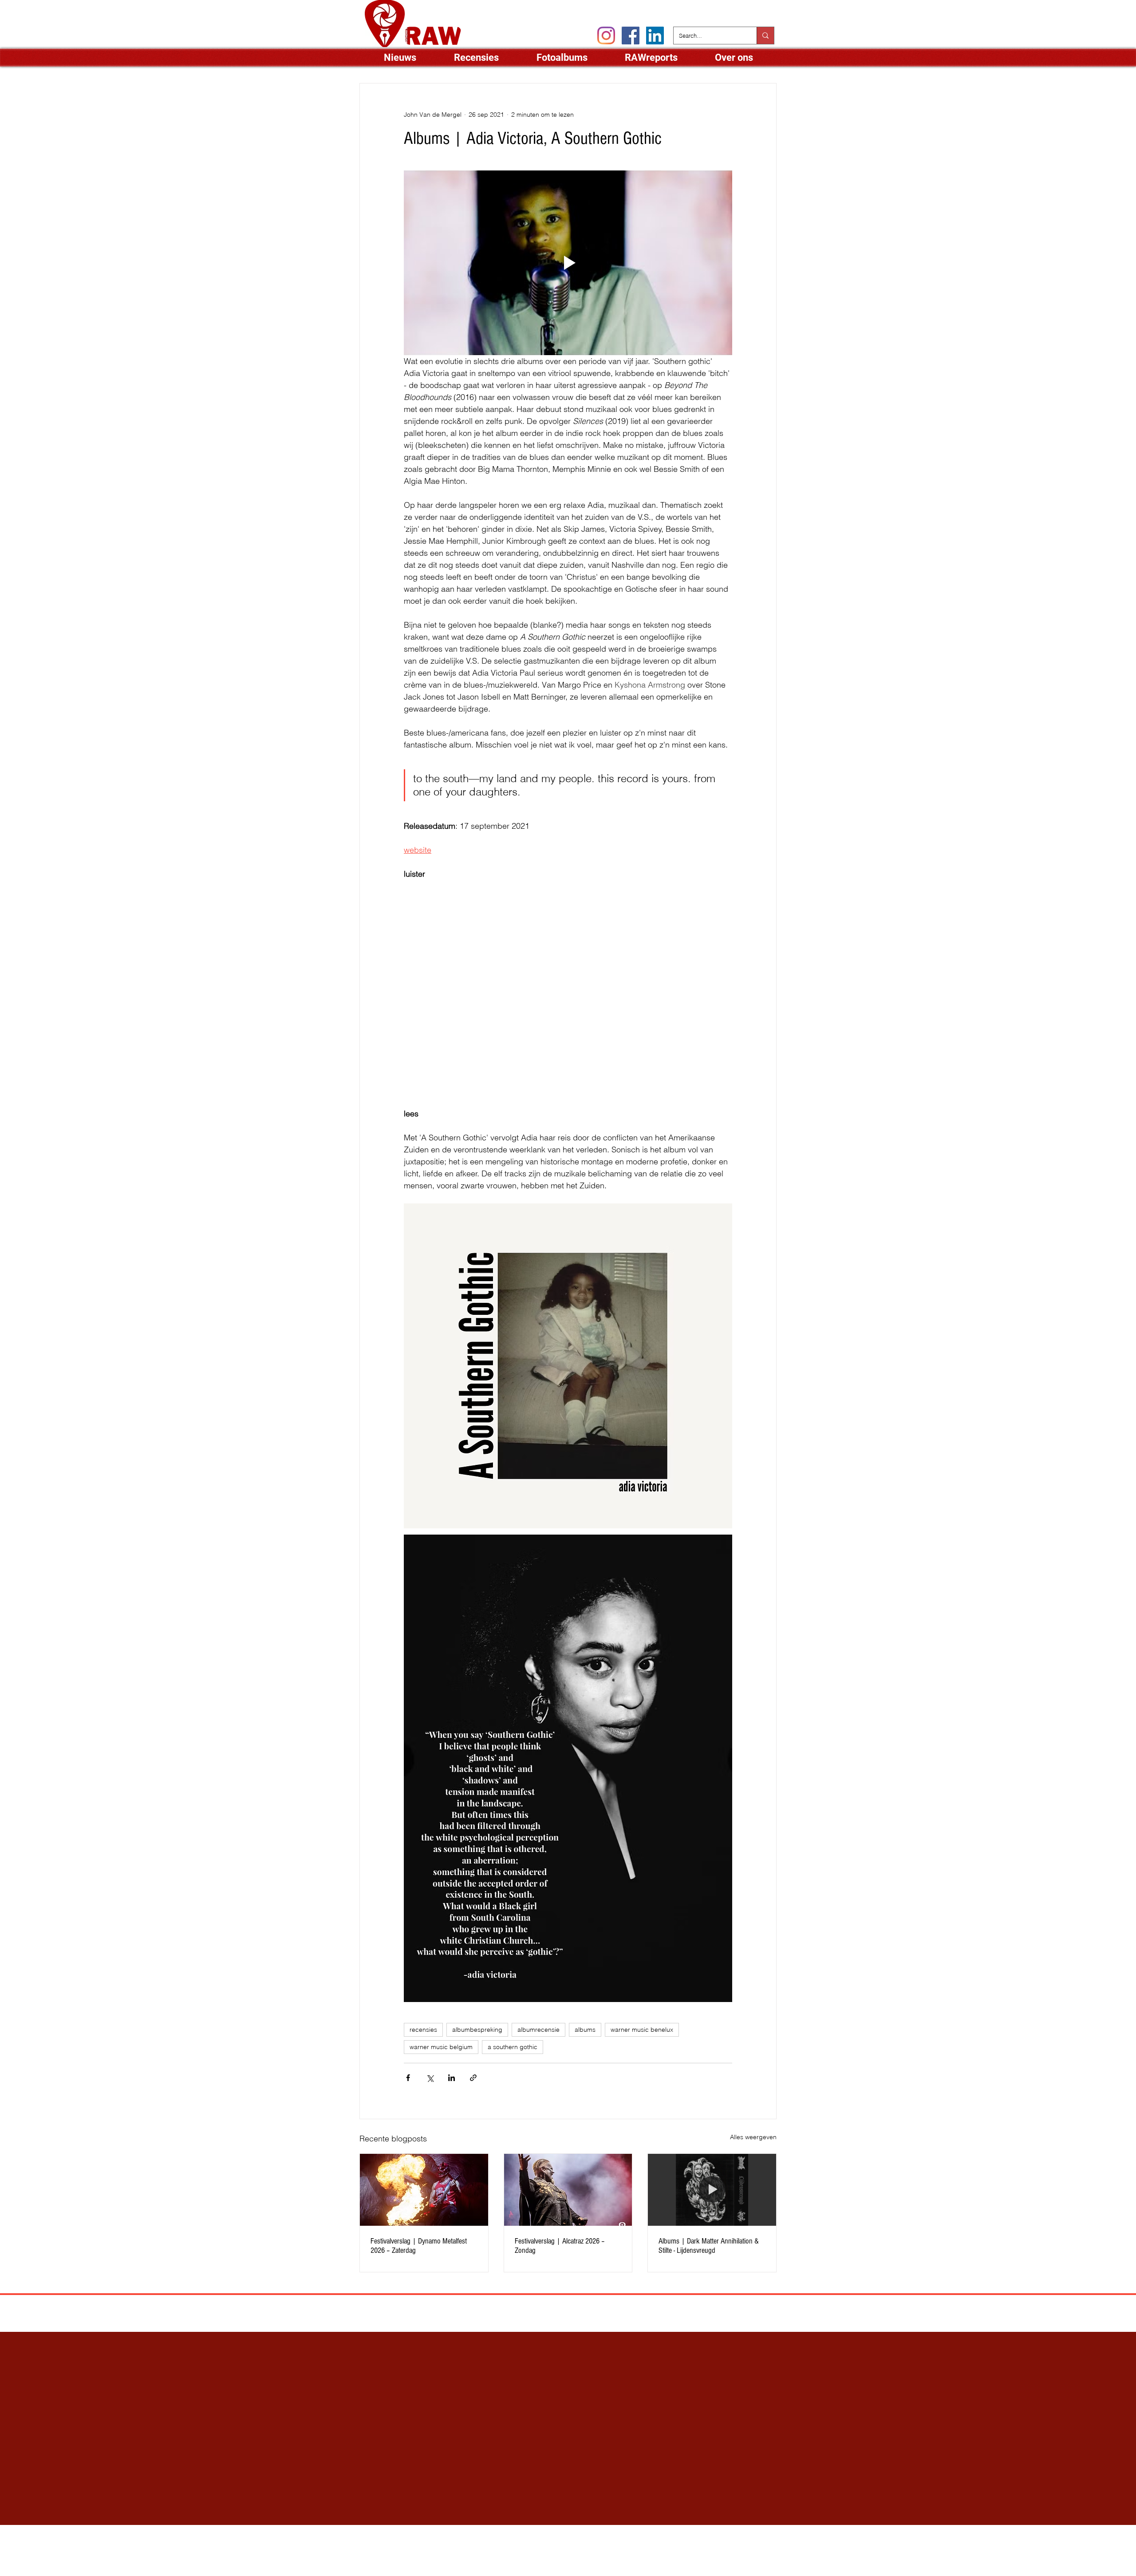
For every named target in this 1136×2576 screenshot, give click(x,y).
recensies (423, 2030)
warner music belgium (441, 2047)
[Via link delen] (473, 2078)
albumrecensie (538, 2030)
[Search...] (765, 36)
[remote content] (481, 981)
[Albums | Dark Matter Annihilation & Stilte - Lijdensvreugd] (712, 2190)
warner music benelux (642, 2030)
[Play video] (568, 263)
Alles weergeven (753, 2137)
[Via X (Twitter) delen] (430, 2078)
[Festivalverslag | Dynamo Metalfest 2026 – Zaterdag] (424, 2190)
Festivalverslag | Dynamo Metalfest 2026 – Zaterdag (419, 2246)
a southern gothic (513, 2047)
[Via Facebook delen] (408, 2078)
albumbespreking (477, 2030)
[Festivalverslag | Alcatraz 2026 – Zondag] (568, 2190)
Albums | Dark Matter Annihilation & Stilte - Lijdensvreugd (709, 2246)
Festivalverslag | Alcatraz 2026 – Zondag (560, 2246)
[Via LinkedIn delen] (452, 2078)
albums (585, 2030)
